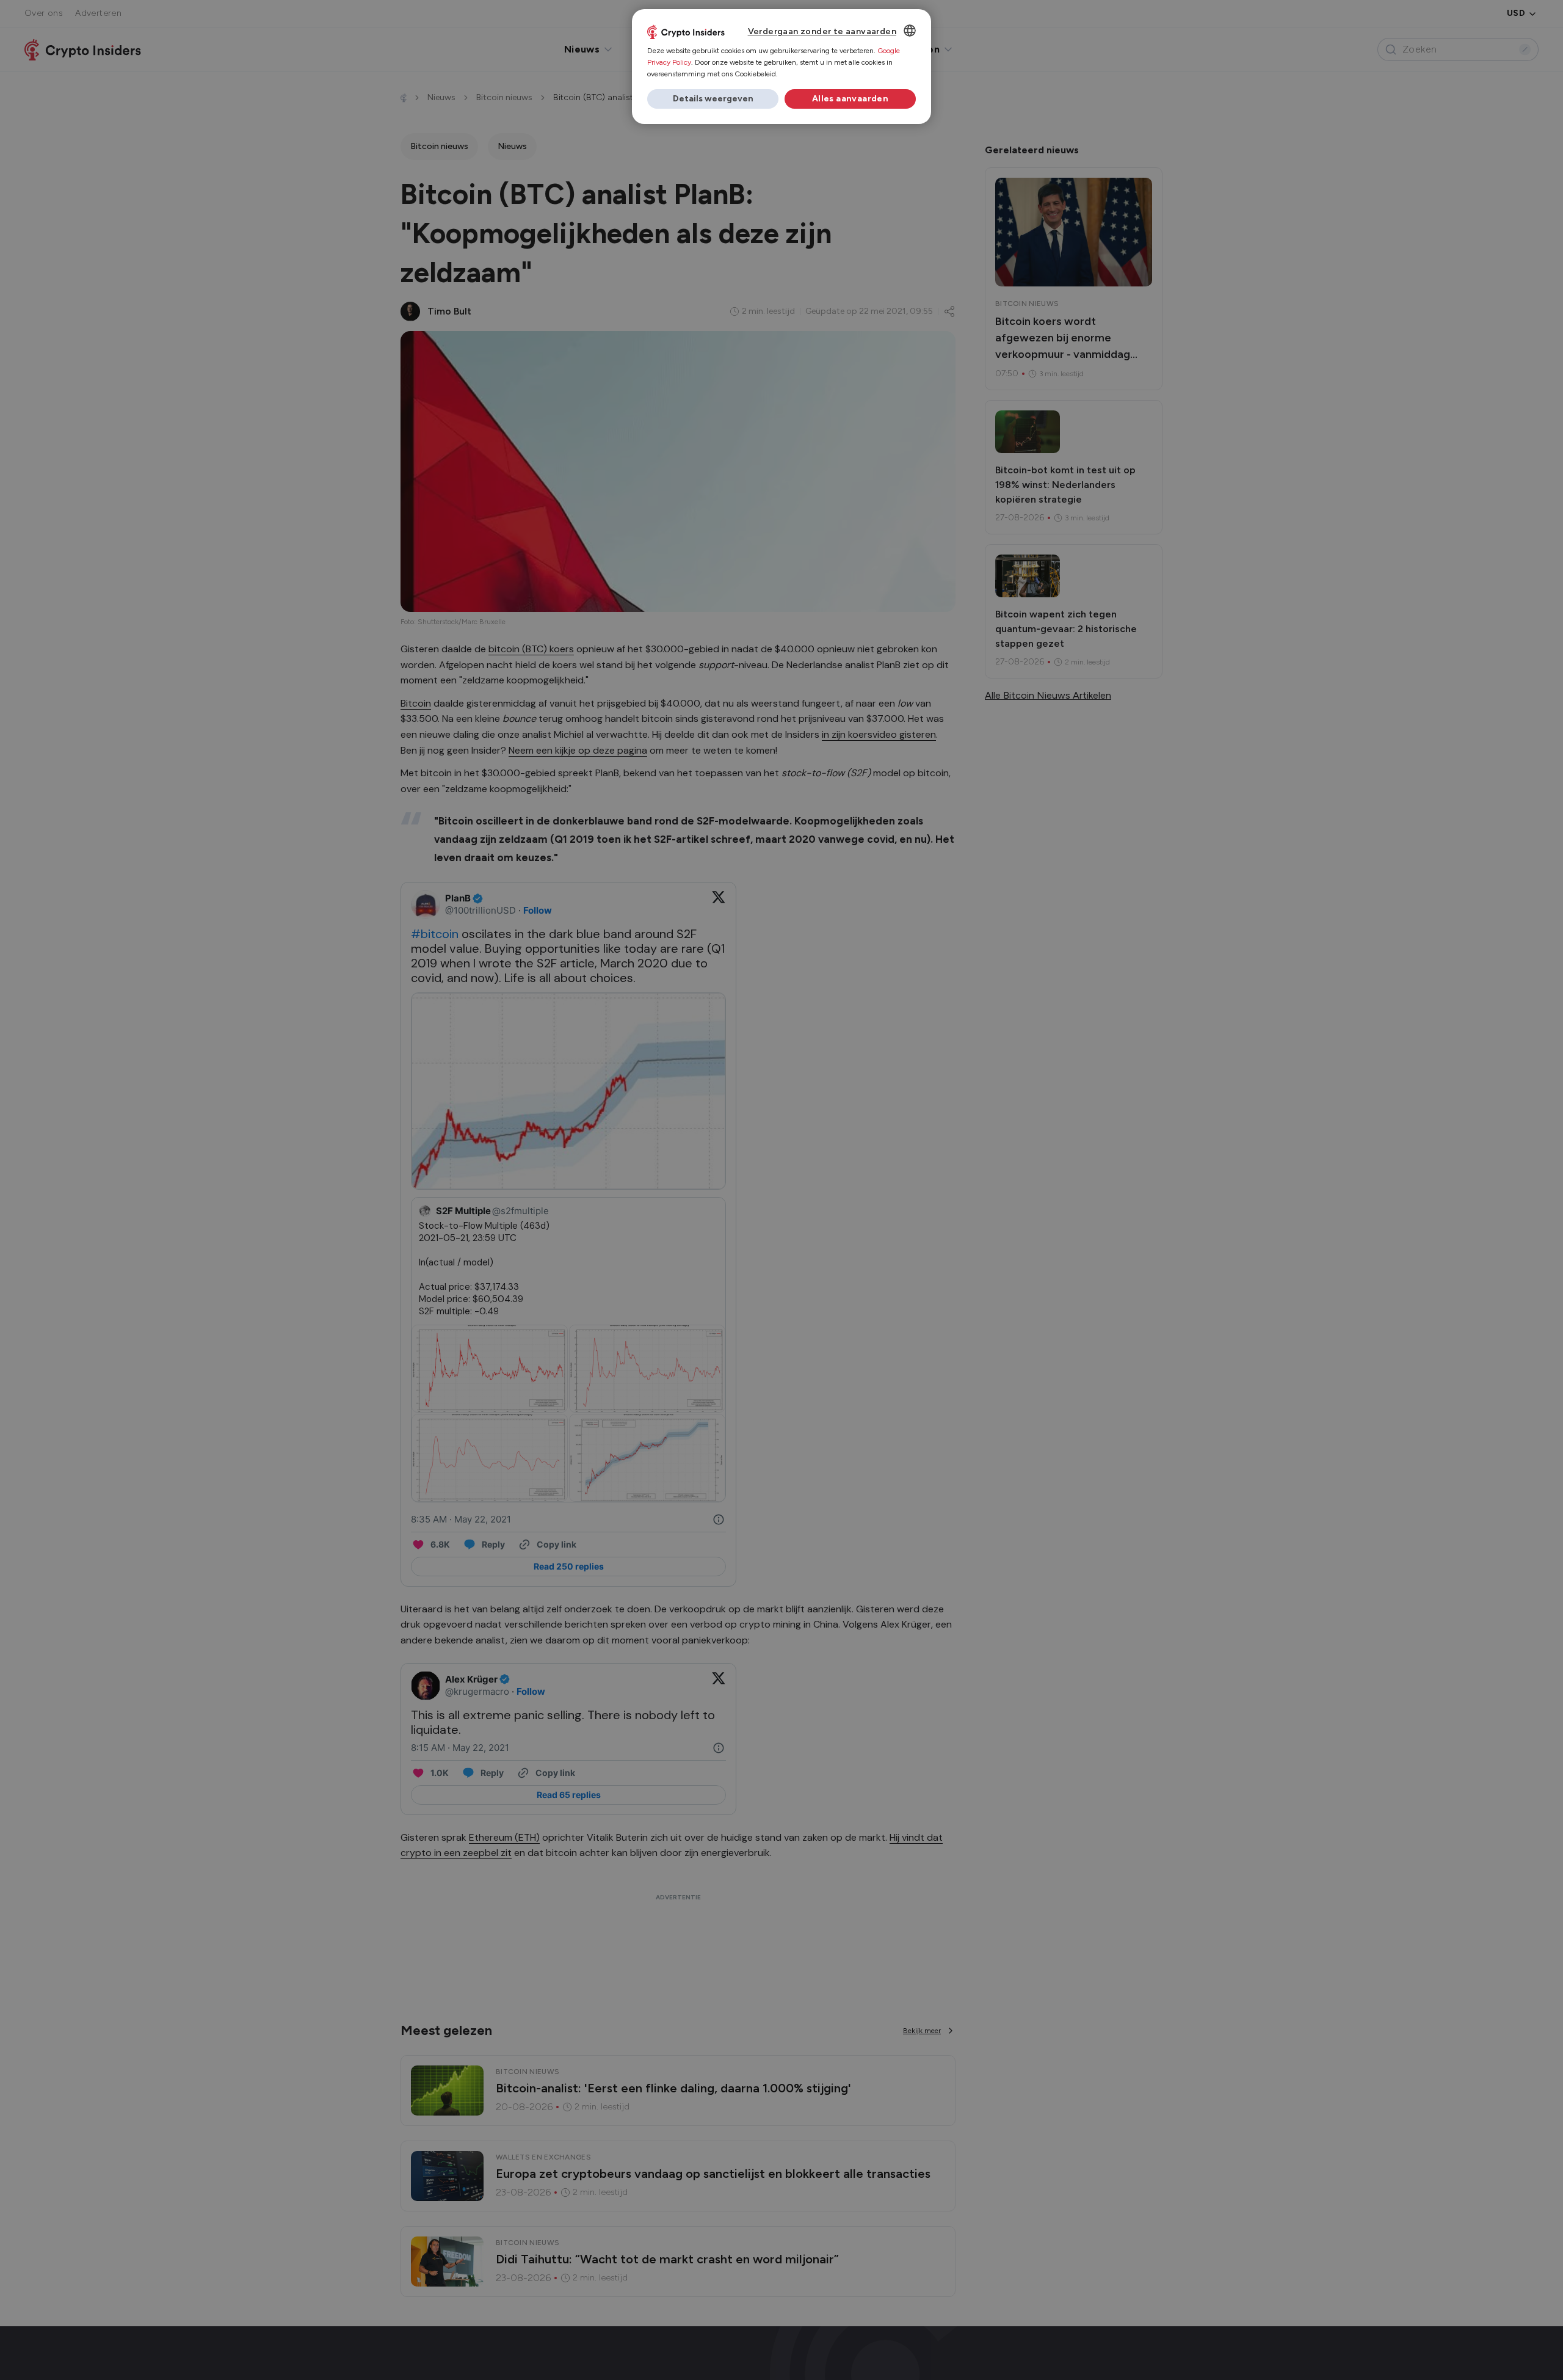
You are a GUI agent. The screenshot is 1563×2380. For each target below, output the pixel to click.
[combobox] (910, 31)
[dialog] (781, 67)
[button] (713, 99)
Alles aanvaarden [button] (850, 99)
